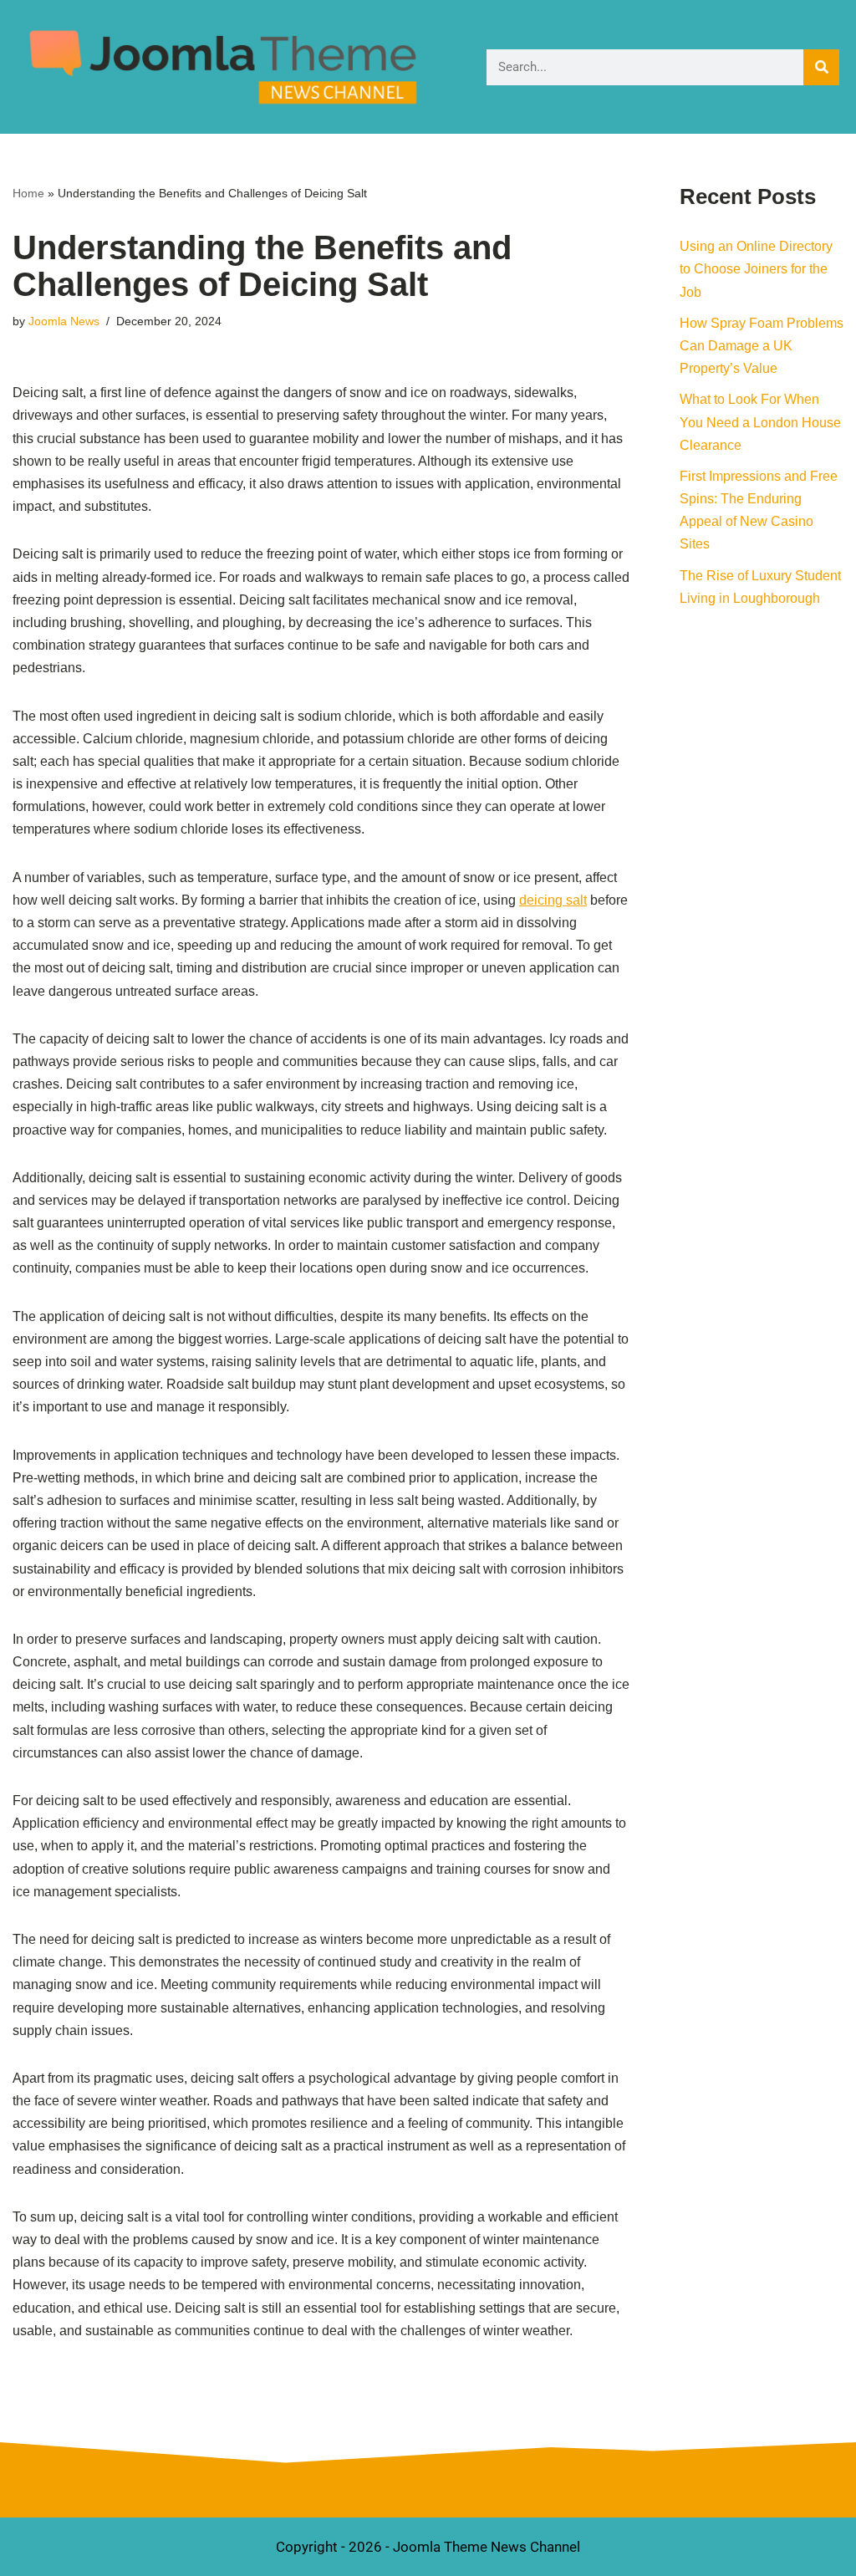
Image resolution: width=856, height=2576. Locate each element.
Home (28, 193)
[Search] (821, 67)
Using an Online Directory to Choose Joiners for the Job (756, 269)
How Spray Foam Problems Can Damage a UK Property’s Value (762, 346)
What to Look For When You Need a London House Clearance (760, 422)
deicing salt (553, 900)
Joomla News (64, 321)
